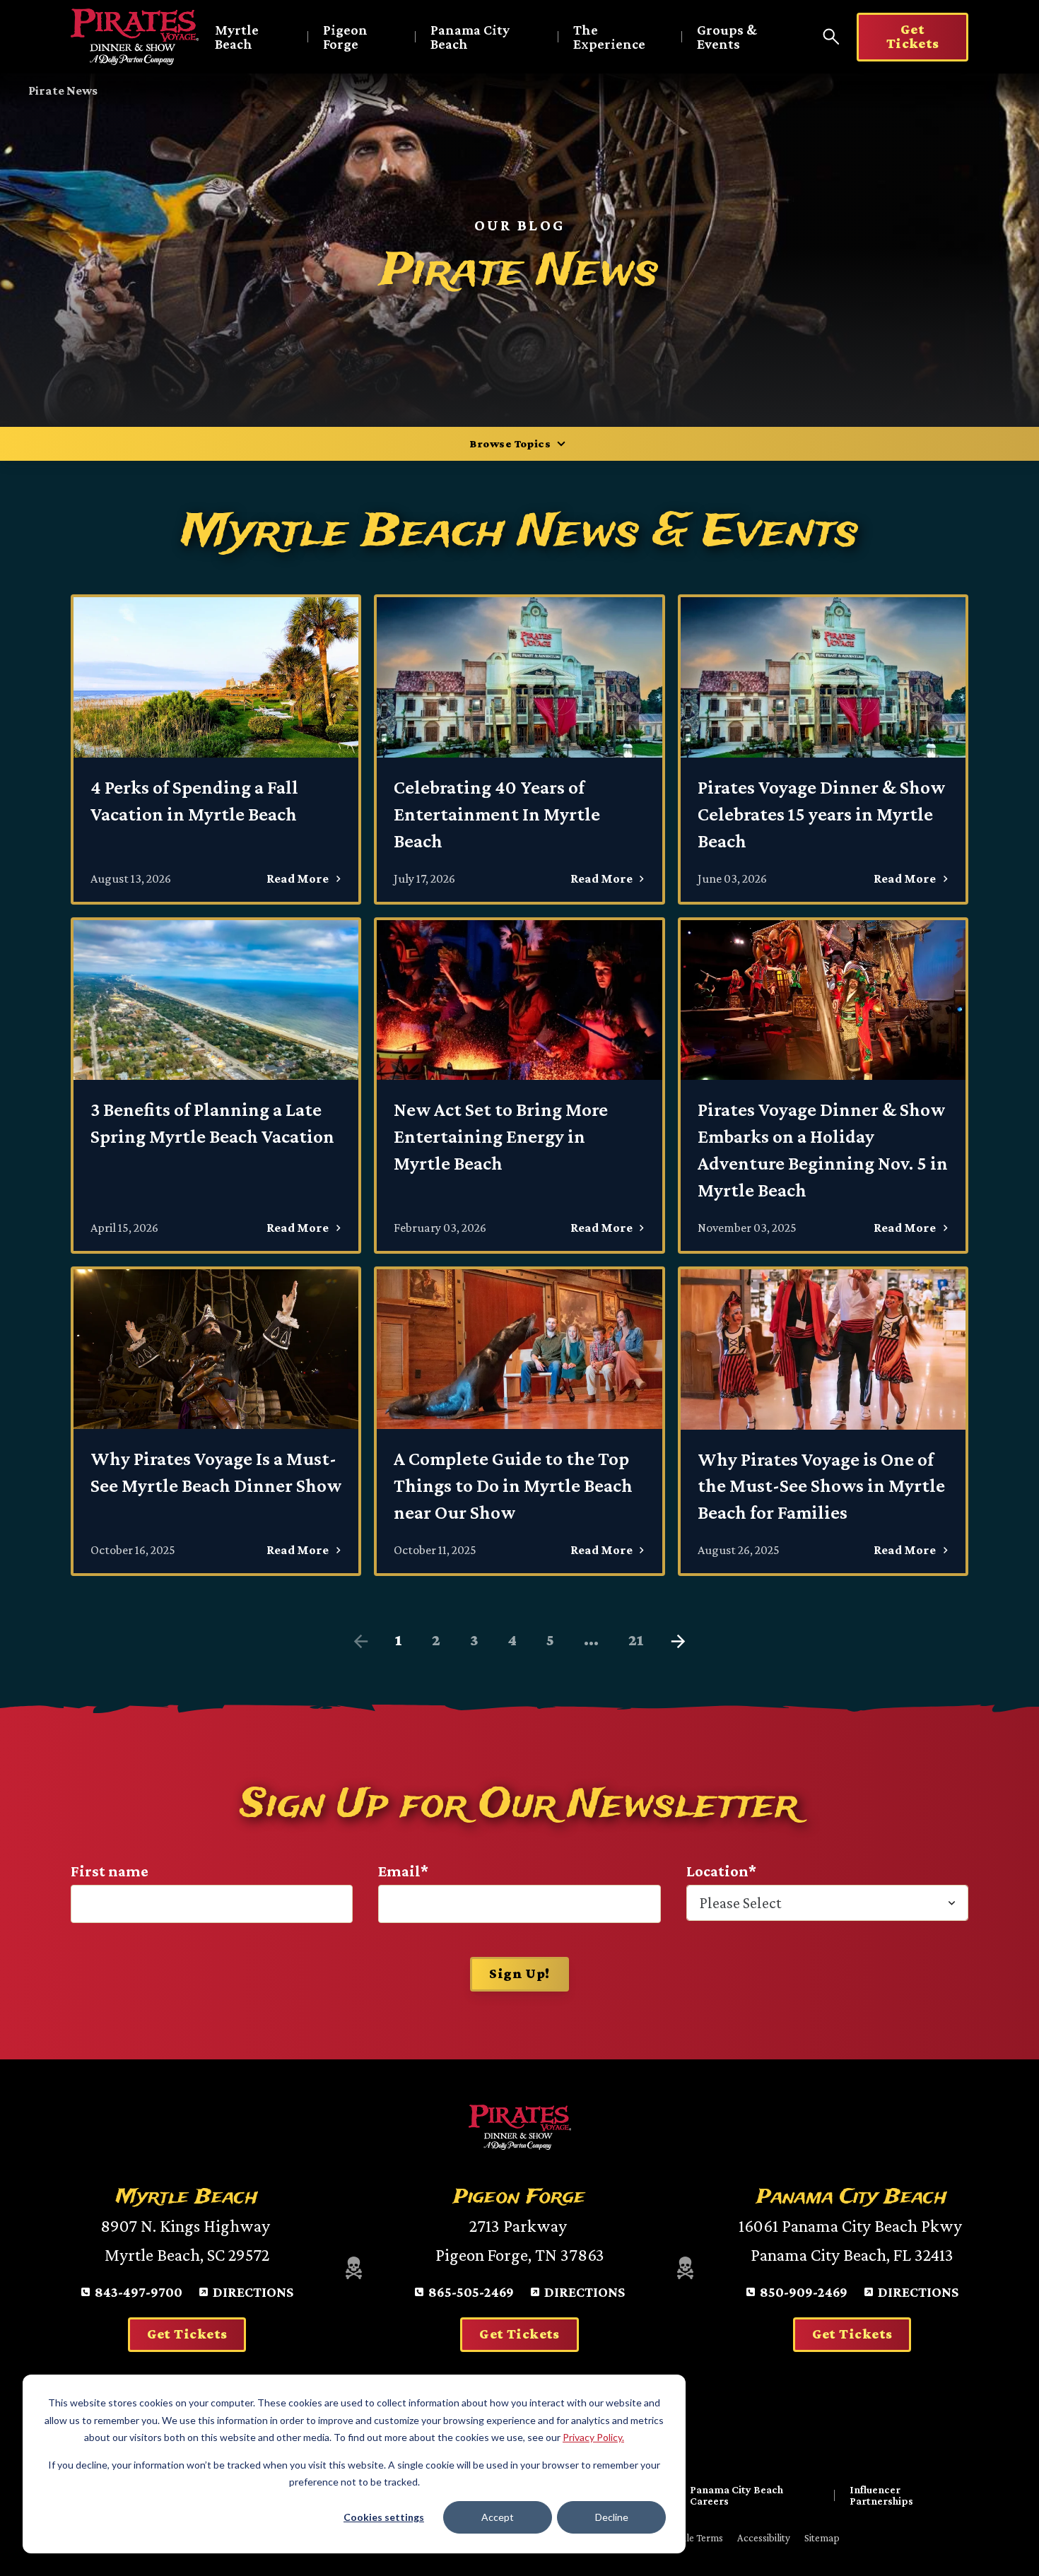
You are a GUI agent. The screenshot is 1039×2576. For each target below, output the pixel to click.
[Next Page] (678, 1642)
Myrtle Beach (237, 37)
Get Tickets (913, 36)
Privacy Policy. (593, 2437)
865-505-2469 (471, 2292)
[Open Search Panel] (831, 37)
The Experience (609, 37)
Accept (498, 2517)
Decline (612, 2517)
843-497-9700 (139, 2292)
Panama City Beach (470, 37)
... (591, 1640)
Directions (253, 2292)
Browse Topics (510, 443)
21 (636, 1640)
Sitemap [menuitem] (822, 2538)
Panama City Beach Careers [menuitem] (736, 2495)
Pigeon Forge (345, 37)
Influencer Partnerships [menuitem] (881, 2495)
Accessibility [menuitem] (764, 2538)
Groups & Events (727, 37)
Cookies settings (384, 2517)
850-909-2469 (804, 2292)
